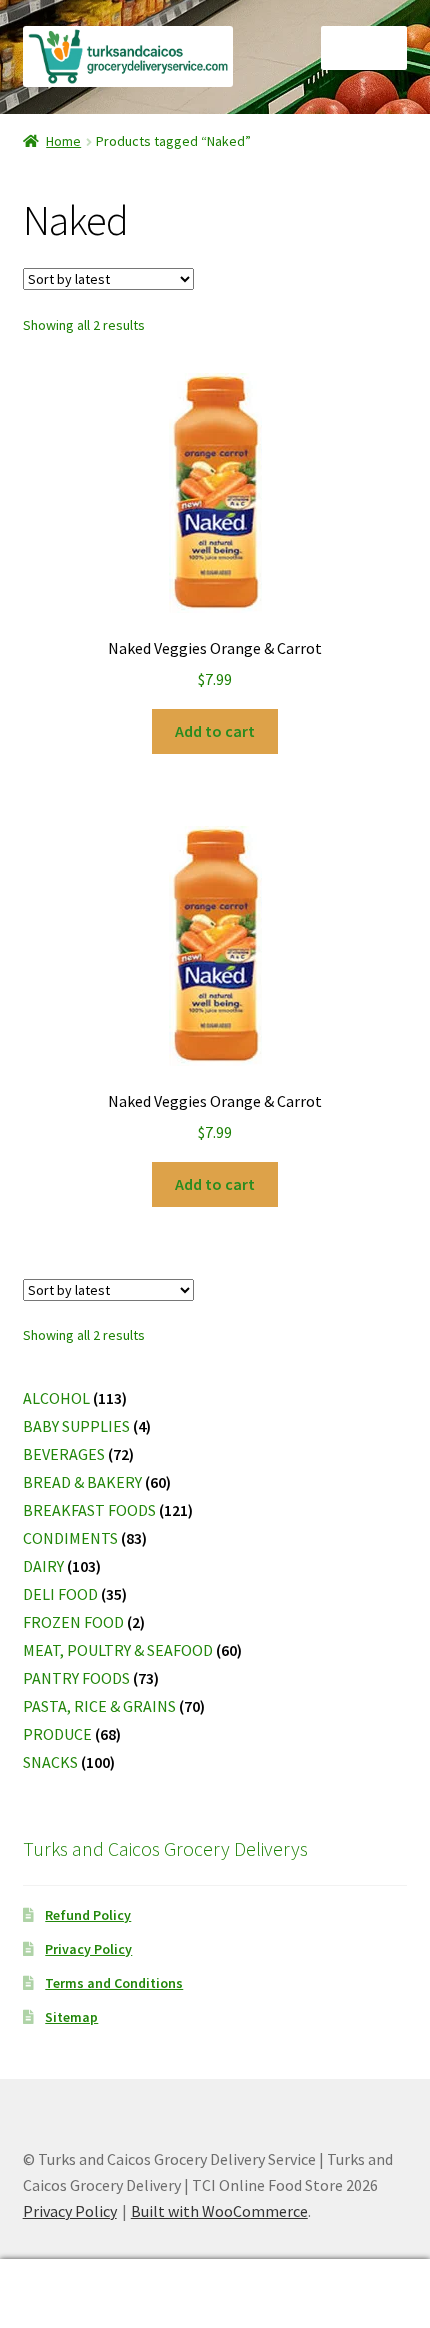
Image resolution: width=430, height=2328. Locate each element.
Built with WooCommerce (219, 2211)
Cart (331, 2276)
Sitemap (71, 2017)
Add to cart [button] (215, 731)
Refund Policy (88, 1915)
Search (214, 2294)
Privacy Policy (88, 1949)
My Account (71, 2294)
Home (63, 141)
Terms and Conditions (114, 1983)
